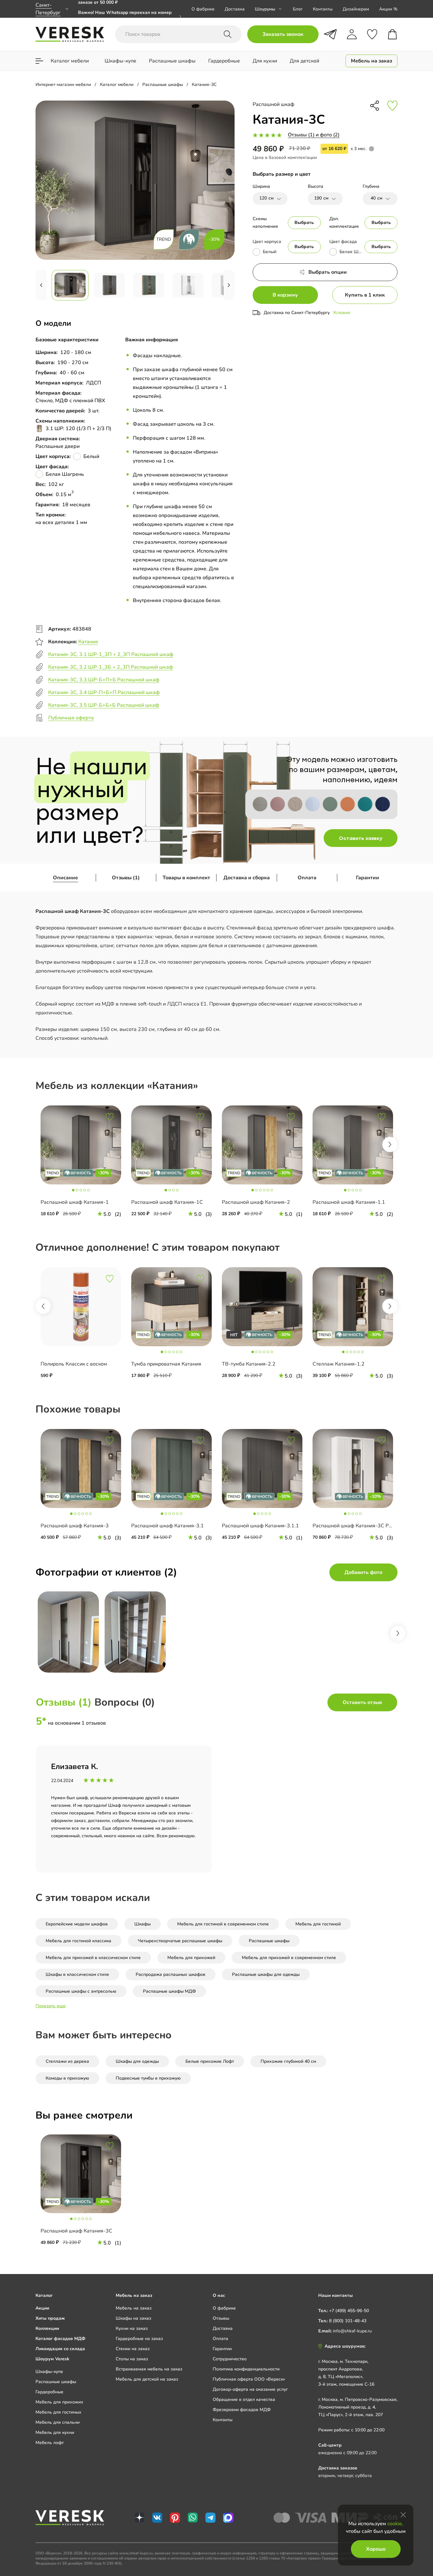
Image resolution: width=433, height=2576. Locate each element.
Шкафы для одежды (137, 2061)
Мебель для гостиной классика (78, 1941)
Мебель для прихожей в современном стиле (289, 1958)
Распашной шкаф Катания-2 (256, 1202)
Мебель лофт (50, 2443)
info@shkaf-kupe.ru (352, 2331)
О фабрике (203, 9)
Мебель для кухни (55, 2432)
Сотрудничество (230, 2359)
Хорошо (376, 2549)
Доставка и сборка (247, 878)
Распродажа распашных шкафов (171, 1974)
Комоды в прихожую (67, 2078)
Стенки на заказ (133, 2349)
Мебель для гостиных (58, 2412)
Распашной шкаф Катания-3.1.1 (260, 1526)
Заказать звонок (283, 34)
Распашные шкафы (269, 1941)
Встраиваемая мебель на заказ (149, 2369)
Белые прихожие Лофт (210, 2061)
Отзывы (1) (126, 878)
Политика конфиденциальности (246, 2369)
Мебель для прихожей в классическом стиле (93, 1958)
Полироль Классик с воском (74, 1364)
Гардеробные (49, 2392)
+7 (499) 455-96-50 (349, 2311)
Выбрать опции (328, 272)
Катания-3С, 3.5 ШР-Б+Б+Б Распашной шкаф (104, 705)
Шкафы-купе (49, 2372)
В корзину (285, 295)
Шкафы (142, 1924)
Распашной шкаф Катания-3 (75, 1526)
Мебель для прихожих (59, 2402)
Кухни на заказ (132, 2328)
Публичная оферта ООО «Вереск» (249, 2379)
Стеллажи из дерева (67, 2061)
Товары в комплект (186, 878)
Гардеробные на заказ (139, 2339)
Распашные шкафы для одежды (266, 1974)
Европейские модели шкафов (77, 1924)
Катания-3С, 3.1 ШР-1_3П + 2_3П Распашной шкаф (111, 654)
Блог (298, 9)
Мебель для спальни (58, 2422)
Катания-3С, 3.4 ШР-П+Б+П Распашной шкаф (104, 692)
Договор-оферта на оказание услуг (250, 2389)
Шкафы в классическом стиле (77, 1974)
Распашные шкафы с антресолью (81, 1991)
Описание (65, 878)
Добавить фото (363, 1572)
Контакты (323, 9)
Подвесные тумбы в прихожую (148, 2078)
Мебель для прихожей (191, 1958)
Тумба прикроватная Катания (166, 1364)
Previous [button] (43, 1306)
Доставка (235, 9)
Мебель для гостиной (318, 1924)
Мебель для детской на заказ (147, 2379)
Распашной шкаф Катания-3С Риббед (358, 1526)
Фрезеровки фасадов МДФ (242, 2410)
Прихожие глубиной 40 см (288, 2061)
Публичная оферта (71, 718)
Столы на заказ (132, 2359)
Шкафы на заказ (133, 2318)
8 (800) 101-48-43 (348, 2321)
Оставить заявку (361, 838)
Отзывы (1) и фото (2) (314, 135)
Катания (88, 642)
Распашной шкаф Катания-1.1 (349, 1202)
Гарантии (368, 878)
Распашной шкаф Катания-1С (167, 1202)
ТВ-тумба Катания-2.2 (249, 1364)
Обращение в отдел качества (244, 2399)
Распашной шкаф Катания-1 (75, 1202)
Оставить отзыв (362, 1702)
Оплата (307, 878)
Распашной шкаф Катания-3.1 (168, 1526)
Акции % (388, 9)
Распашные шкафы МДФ (169, 1991)
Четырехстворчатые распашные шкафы (180, 1941)
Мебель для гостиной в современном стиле (223, 1924)
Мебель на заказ (134, 2308)
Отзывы (221, 2318)
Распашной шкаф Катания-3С (76, 2231)
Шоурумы (265, 9)
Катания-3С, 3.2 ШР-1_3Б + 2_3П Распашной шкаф (111, 667)
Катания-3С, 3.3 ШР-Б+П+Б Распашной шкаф (104, 680)
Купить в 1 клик (365, 295)
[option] (81, 1163)
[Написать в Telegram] (330, 34)
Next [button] (390, 1144)
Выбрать (304, 223)
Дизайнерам (356, 9)
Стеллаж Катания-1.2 (339, 1364)
